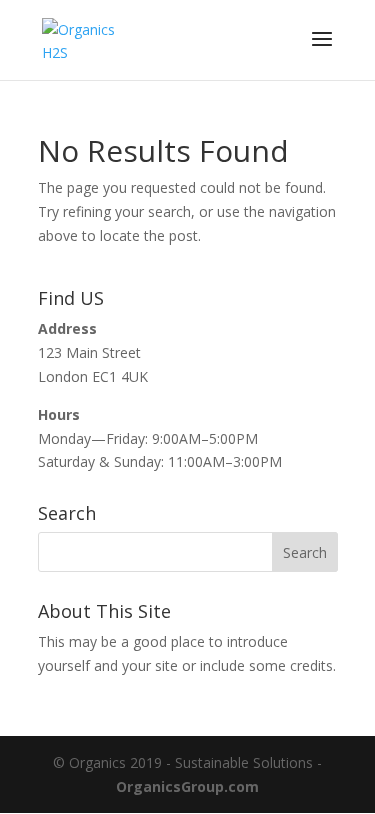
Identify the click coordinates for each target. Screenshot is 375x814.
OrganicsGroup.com (187, 786)
